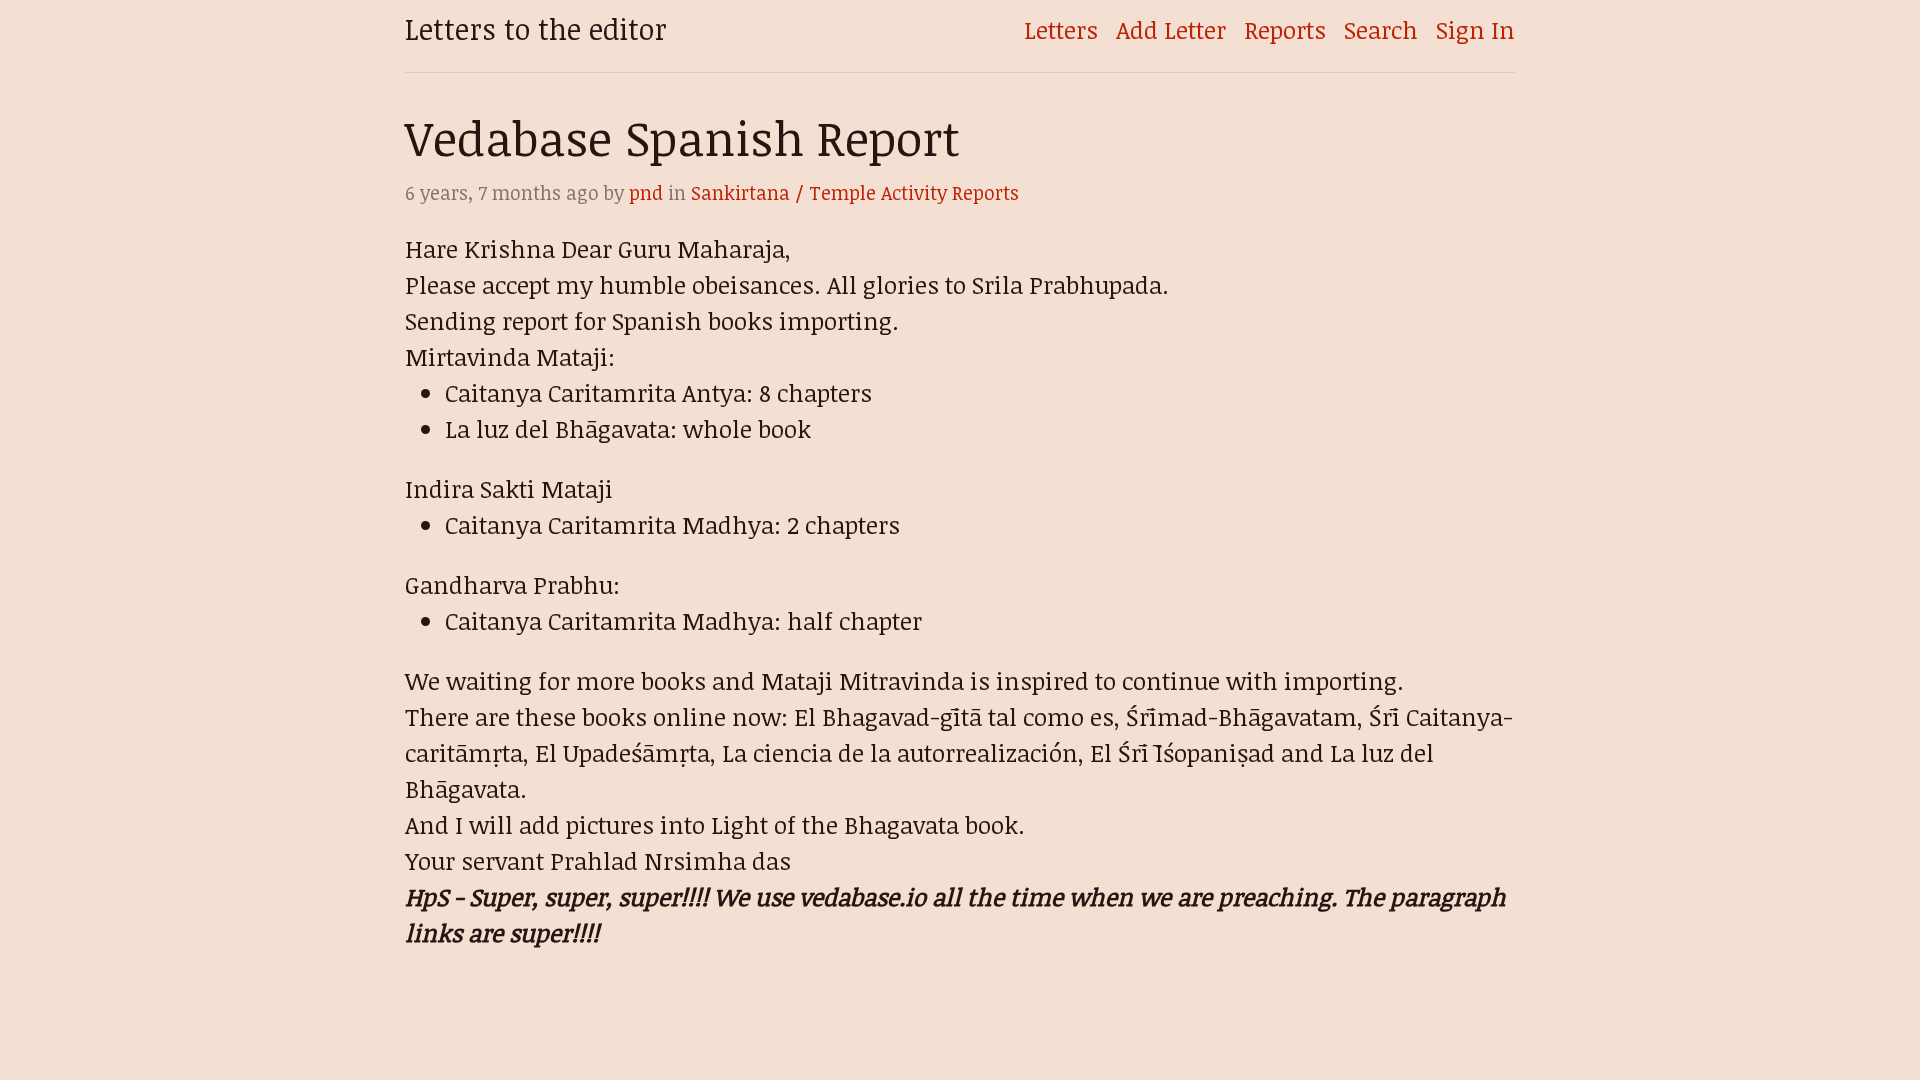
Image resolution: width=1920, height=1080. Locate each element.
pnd (646, 192)
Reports (1285, 29)
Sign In (1475, 29)
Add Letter (1171, 29)
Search (1381, 29)
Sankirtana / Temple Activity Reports (855, 192)
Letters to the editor (536, 28)
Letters (1061, 29)
